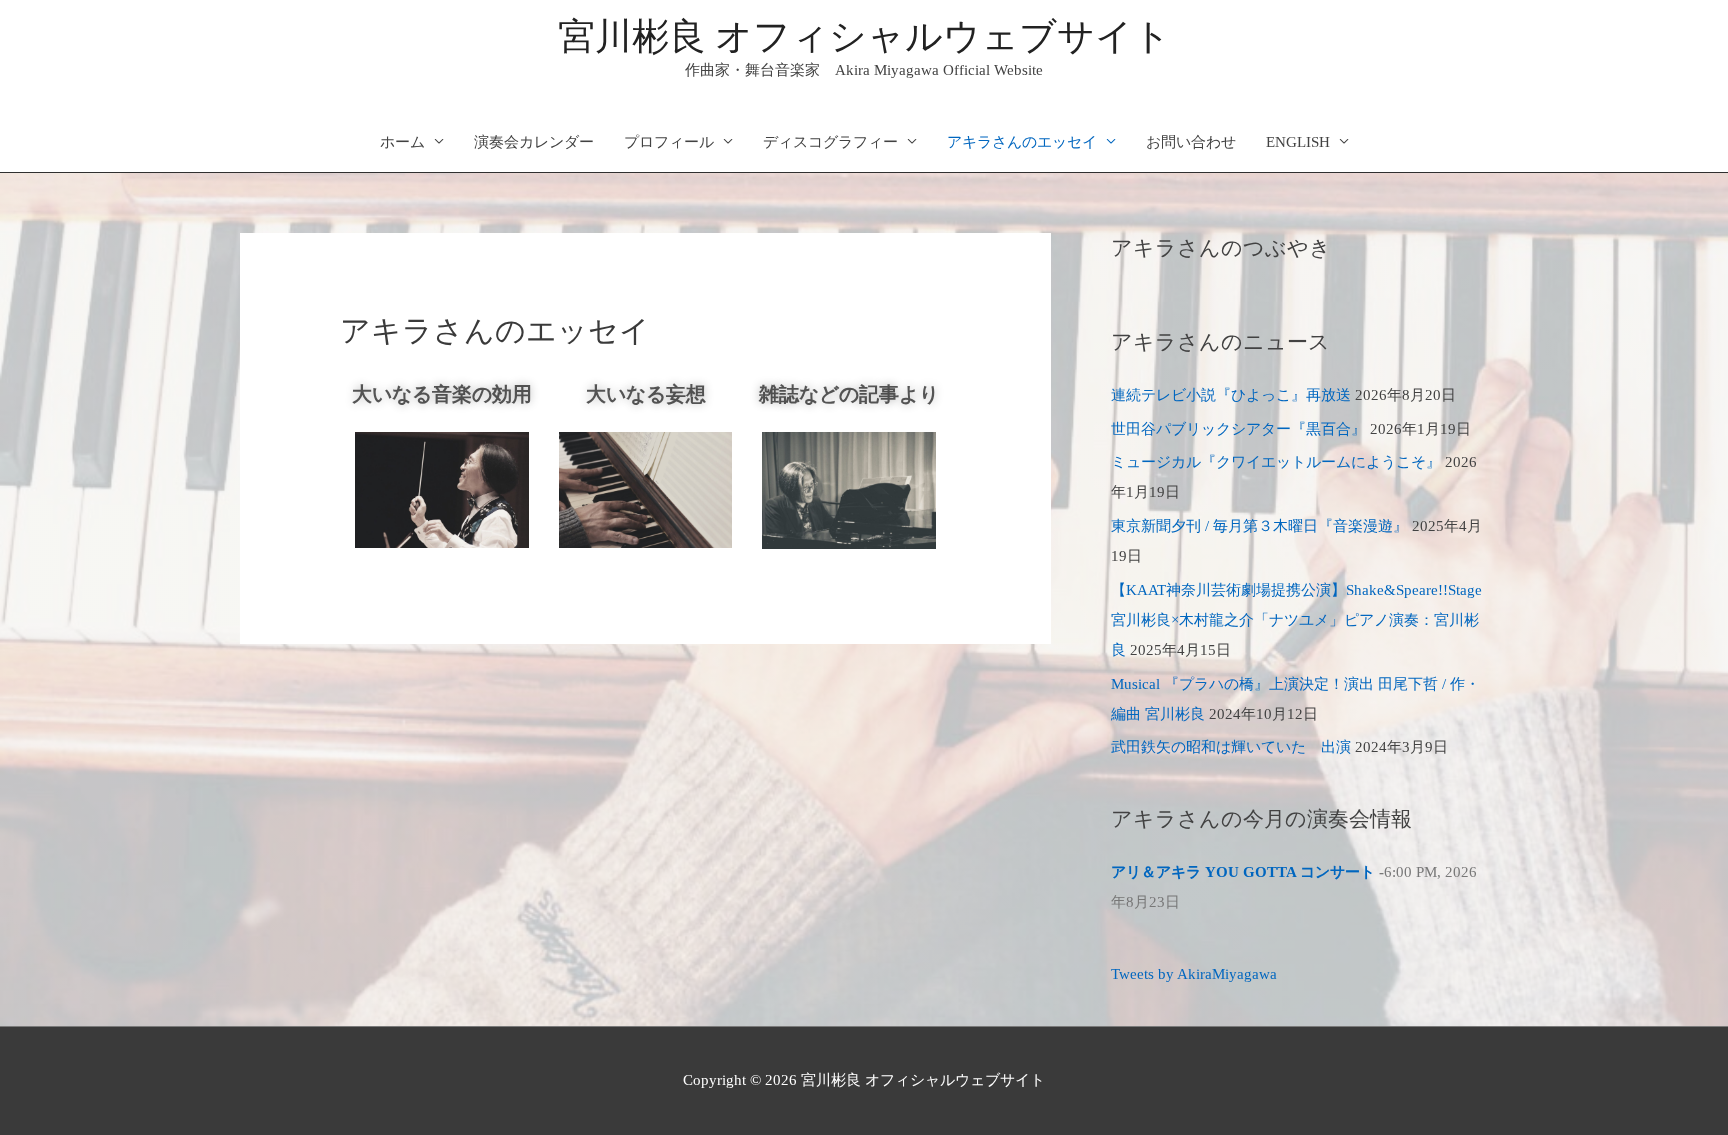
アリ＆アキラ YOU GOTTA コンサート (1243, 872)
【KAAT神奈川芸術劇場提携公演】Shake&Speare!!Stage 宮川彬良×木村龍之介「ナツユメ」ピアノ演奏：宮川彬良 (1296, 620)
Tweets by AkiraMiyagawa (1194, 974)
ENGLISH (1298, 142)
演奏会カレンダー (534, 142)
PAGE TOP (1672, 1084)
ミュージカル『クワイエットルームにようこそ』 (1276, 462)
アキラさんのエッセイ (1022, 142)
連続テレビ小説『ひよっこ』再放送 (1231, 395)
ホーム (402, 142)
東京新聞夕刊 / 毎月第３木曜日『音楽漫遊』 (1259, 526)
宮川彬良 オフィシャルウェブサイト (864, 36)
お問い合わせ (1191, 142)
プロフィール (669, 142)
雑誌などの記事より (849, 394)
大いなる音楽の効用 (442, 394)
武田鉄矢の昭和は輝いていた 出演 (1231, 747)
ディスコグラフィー (830, 142)
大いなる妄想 (646, 394)
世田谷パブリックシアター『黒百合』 (1238, 429)
